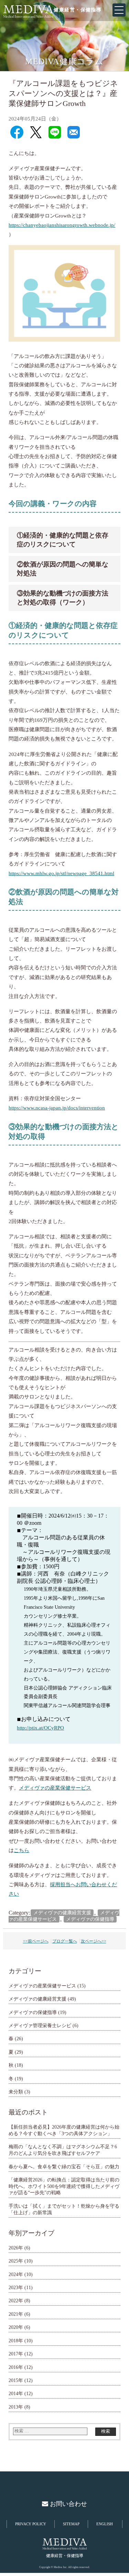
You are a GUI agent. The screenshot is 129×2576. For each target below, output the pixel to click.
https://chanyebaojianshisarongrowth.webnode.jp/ (62, 225)
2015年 (16, 2380)
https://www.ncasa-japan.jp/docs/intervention (57, 1108)
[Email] (74, 133)
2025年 (16, 2261)
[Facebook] (17, 133)
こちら (21, 1850)
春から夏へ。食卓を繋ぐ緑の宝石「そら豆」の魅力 (64, 2167)
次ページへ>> (94, 1941)
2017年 (16, 2354)
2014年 (16, 2393)
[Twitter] (36, 133)
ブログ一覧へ (65, 1941)
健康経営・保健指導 (78, 10)
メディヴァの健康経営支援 (62, 1913)
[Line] (55, 133)
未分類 (16, 2092)
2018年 (16, 2341)
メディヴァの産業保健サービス (55, 1788)
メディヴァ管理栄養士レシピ (40, 2025)
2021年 (16, 2314)
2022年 (16, 2301)
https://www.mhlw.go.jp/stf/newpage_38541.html (61, 873)
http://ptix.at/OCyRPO (40, 1728)
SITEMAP (71, 2524)
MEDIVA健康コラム (64, 61)
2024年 (16, 2274)
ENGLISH (105, 2524)
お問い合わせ (68, 2504)
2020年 (16, 2327)
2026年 (16, 2248)
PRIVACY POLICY (31, 2524)
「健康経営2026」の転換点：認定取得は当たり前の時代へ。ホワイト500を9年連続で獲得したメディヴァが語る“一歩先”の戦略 (64, 2186)
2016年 (16, 2367)
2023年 (16, 2287)
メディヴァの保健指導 (90, 1919)
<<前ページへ (36, 1941)
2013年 (16, 2407)
